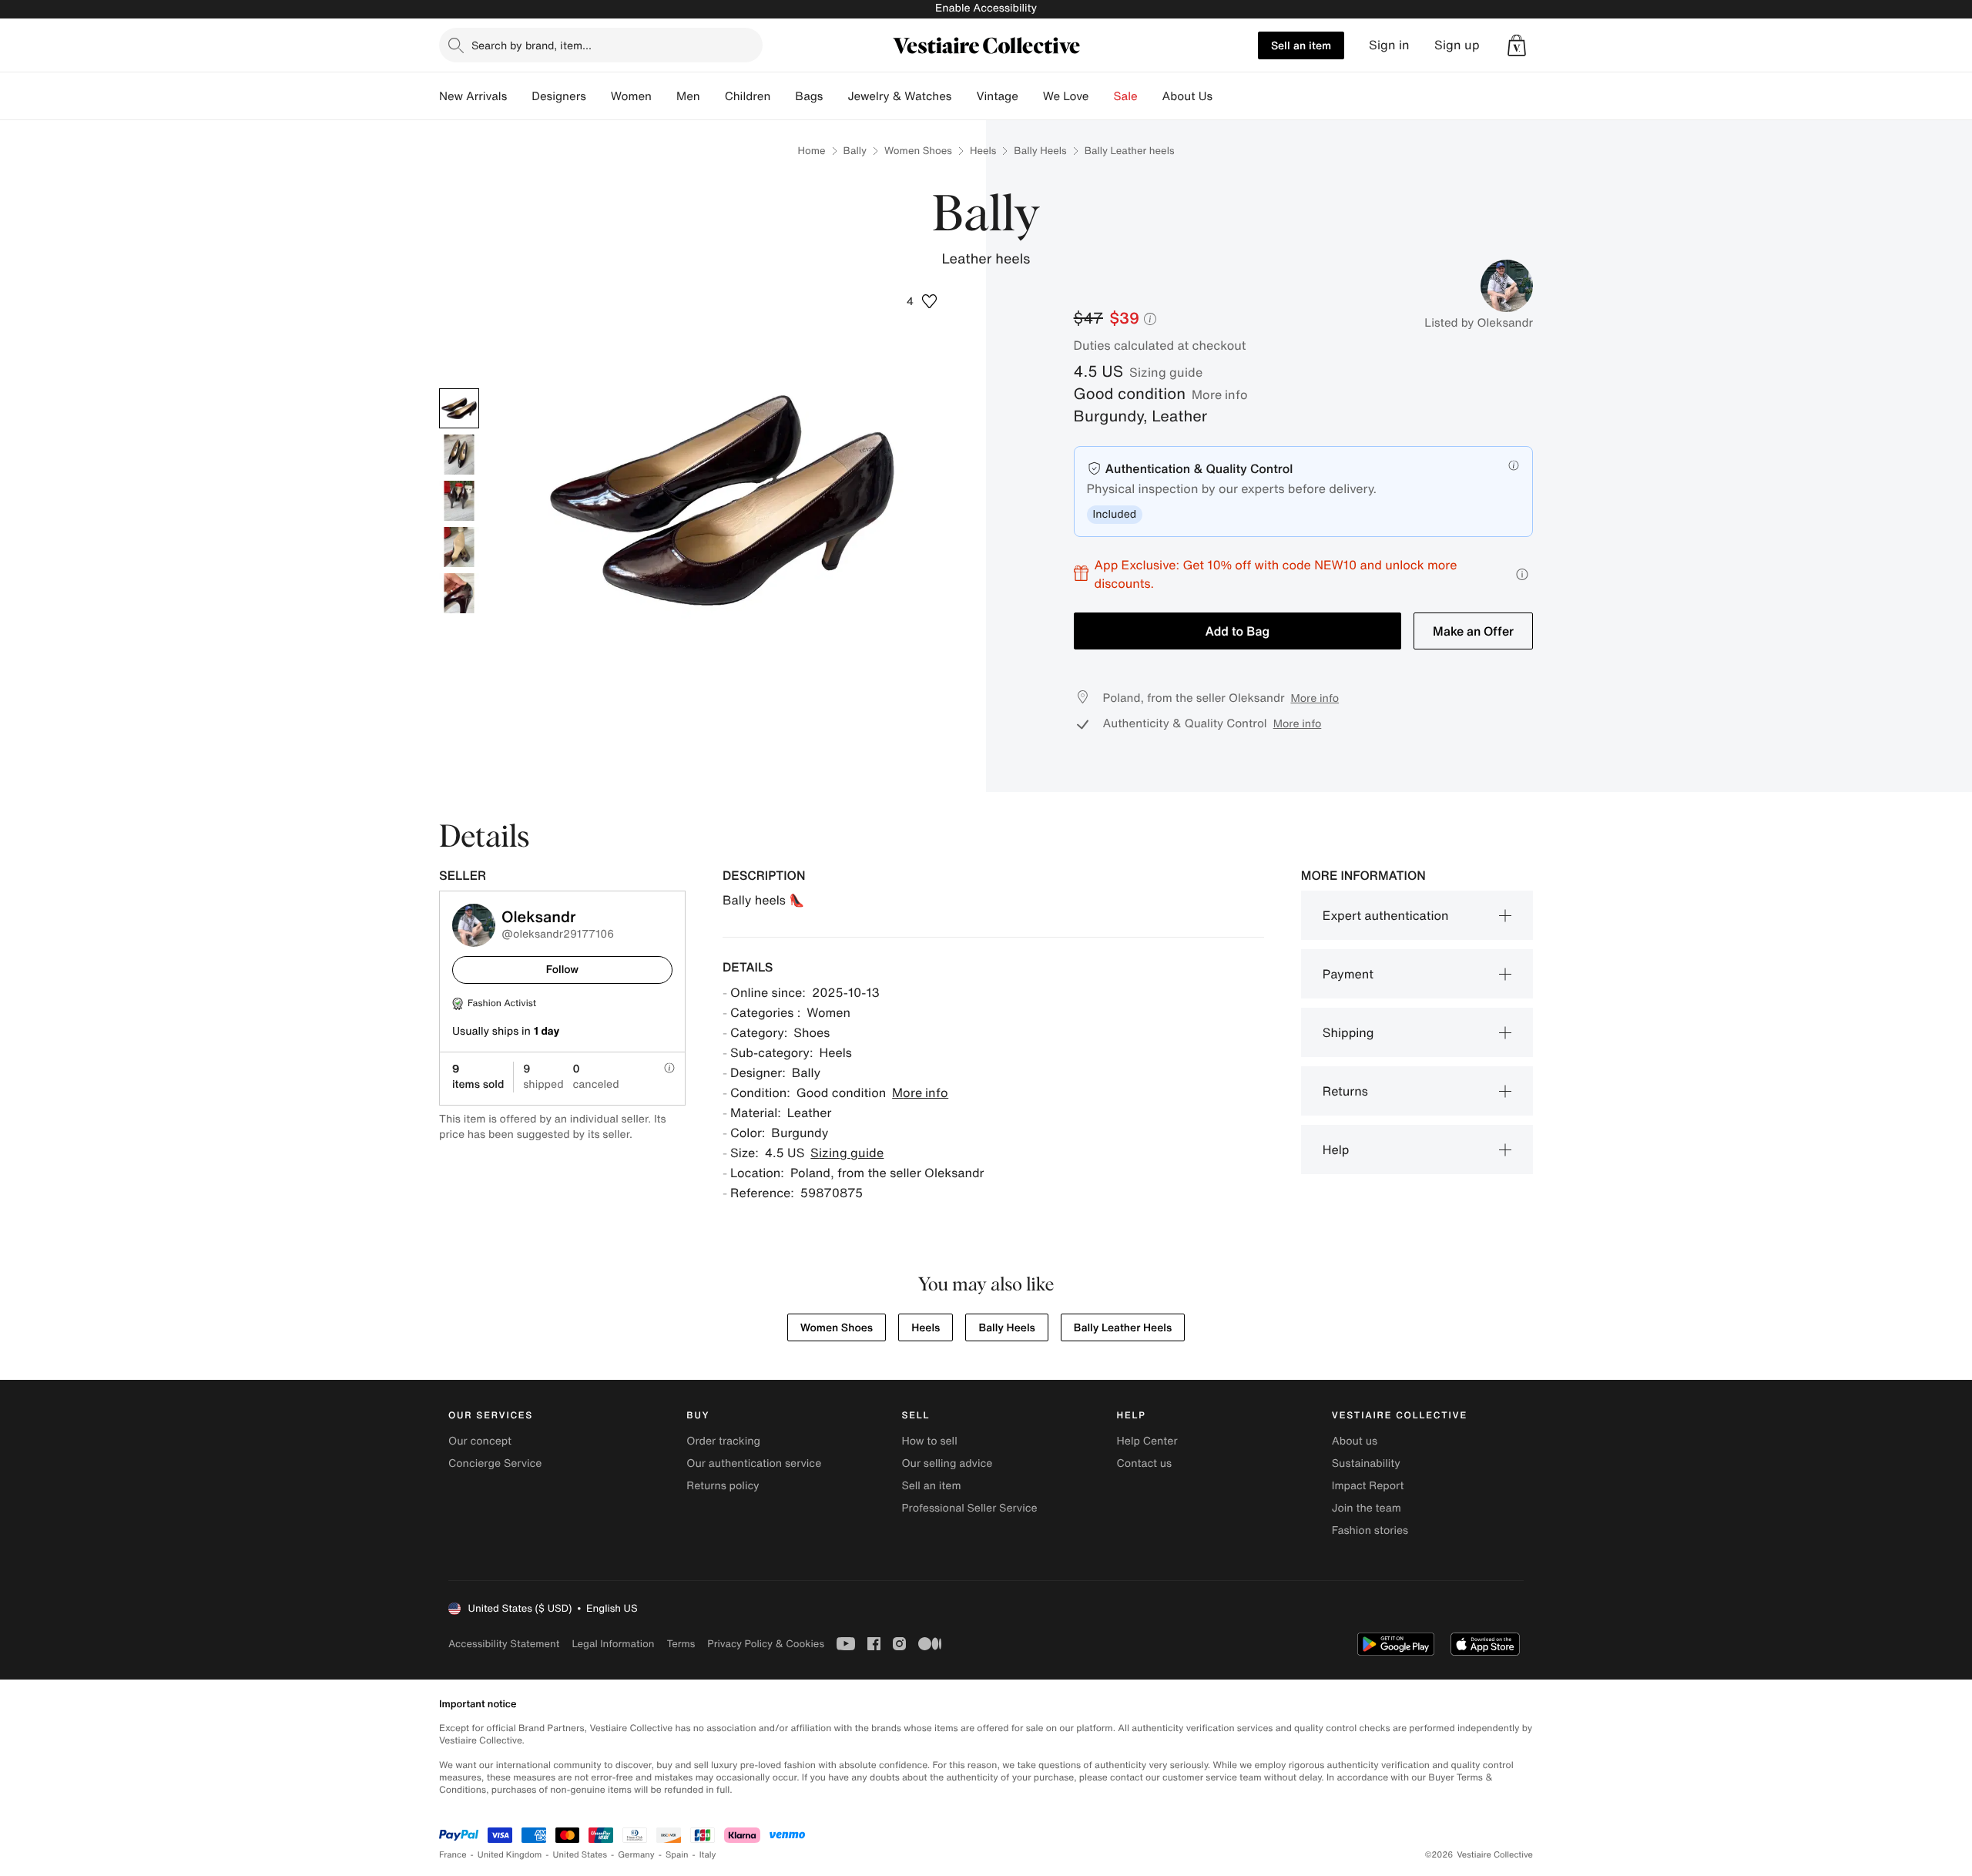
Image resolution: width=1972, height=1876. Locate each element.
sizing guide (1166, 372)
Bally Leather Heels (1123, 1328)
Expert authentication (1386, 915)
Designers (559, 96)
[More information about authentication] (1514, 465)
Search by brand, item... (532, 45)
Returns (1345, 1091)
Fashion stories (1370, 1530)
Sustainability (1366, 1463)
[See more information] (1522, 574)
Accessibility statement (504, 1644)
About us (1355, 1441)
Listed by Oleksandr (1479, 323)
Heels (983, 151)
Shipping (1348, 1032)
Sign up (1457, 45)
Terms (681, 1644)
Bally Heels (1040, 151)
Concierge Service (495, 1463)
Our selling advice (947, 1463)
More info (1220, 394)
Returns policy (723, 1486)
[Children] (783, 96)
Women (631, 96)
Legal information (613, 1644)
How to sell (929, 1441)
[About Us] (1225, 96)
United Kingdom (510, 1855)
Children (748, 96)
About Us (1187, 96)
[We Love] (1102, 96)
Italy (708, 1855)
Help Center (1147, 1441)
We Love (1066, 96)
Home (812, 151)
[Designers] (599, 96)
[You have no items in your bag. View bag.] (1517, 45)
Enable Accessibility (986, 8)
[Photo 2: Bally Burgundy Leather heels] (459, 455)
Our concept (480, 1441)
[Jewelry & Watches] (964, 96)
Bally (855, 151)
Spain (677, 1855)
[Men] (713, 96)
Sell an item (1301, 45)
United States (580, 1855)
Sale (1126, 96)
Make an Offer (1473, 631)
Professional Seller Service (969, 1508)
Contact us (1145, 1463)
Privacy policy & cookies (766, 1644)
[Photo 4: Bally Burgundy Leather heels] (459, 547)
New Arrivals (473, 96)
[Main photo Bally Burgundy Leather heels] (459, 408)
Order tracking (723, 1441)
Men (688, 96)
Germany (636, 1855)
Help (1336, 1149)
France (453, 1855)
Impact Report (1368, 1486)
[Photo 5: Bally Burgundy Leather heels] (459, 593)
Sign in (1389, 45)
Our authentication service (754, 1463)
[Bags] (835, 96)
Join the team (1367, 1508)
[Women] (664, 96)
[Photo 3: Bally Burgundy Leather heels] (459, 501)
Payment (1348, 974)
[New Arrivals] (519, 96)
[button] (1517, 45)
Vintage (997, 96)
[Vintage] (1031, 96)
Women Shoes (918, 151)
